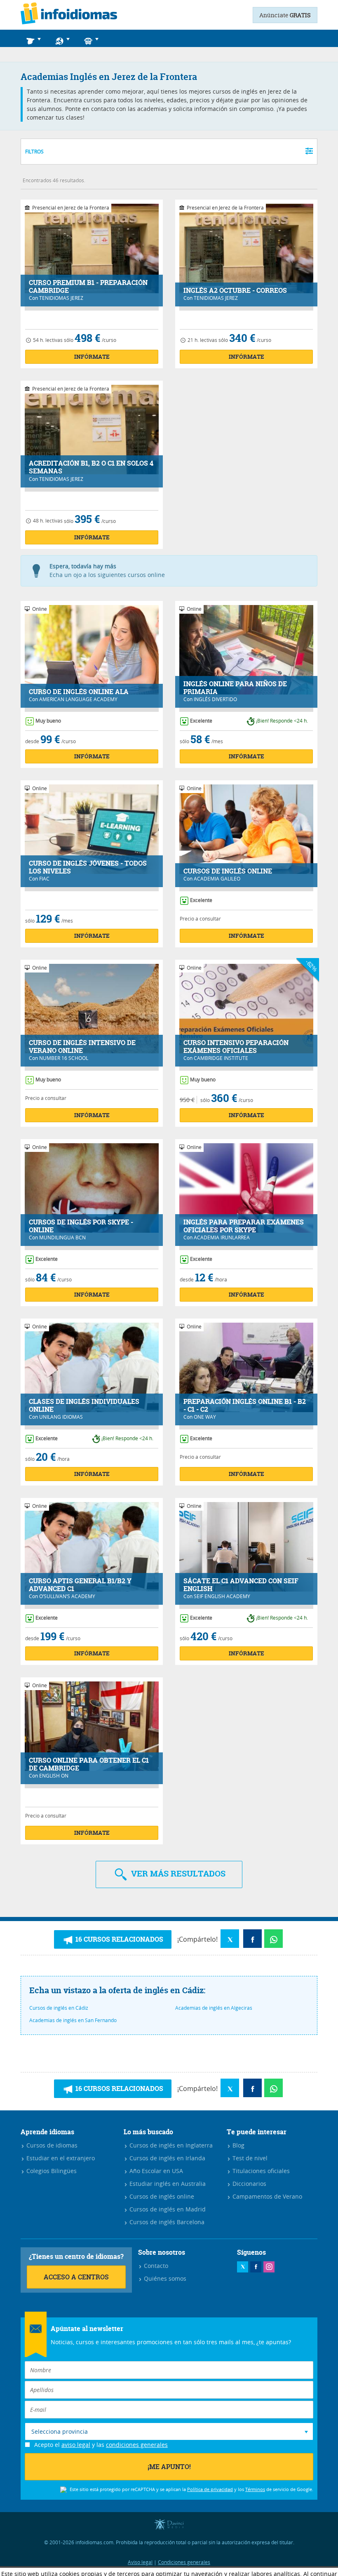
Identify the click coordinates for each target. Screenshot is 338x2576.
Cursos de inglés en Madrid (167, 2209)
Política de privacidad (210, 2489)
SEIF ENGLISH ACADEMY (222, 1596)
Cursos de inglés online (161, 2196)
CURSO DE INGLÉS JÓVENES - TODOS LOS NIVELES (88, 867)
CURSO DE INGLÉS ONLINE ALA (79, 692)
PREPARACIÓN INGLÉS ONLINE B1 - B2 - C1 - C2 (245, 1406)
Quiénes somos (164, 2278)
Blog (238, 2145)
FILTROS (34, 151)
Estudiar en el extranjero (60, 2158)
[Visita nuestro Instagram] (269, 2267)
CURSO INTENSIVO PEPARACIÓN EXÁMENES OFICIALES (236, 1047)
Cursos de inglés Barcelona (166, 2222)
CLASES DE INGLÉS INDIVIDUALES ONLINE (84, 1406)
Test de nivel (249, 2158)
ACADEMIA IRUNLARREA (222, 1237)
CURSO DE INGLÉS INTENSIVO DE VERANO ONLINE (82, 1047)
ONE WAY (205, 1417)
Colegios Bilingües (51, 2171)
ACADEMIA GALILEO (217, 878)
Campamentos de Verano (266, 2196)
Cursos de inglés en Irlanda (167, 2158)
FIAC (44, 878)
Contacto (155, 2266)
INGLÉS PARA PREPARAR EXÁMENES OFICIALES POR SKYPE (244, 1226)
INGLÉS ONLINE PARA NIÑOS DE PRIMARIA (235, 688)
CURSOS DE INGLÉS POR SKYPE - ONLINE (81, 1226)
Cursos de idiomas (51, 2145)
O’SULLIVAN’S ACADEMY (67, 1596)
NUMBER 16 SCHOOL (64, 1058)
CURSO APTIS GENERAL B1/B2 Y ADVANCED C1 (80, 1585)
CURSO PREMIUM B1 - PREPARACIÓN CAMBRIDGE (88, 287)
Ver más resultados (177, 1873)
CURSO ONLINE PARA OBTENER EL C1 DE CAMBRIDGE (89, 1764)
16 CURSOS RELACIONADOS (119, 1939)
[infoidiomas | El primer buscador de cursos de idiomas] (69, 15)
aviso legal (76, 2445)
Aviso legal (140, 2562)
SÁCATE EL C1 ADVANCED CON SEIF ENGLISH (241, 1585)
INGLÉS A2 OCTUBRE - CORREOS (235, 291)
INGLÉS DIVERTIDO (215, 699)
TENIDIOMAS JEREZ (61, 298)
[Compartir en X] (230, 1939)
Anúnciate (285, 15)
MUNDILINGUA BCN (62, 1237)
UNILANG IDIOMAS (61, 1417)
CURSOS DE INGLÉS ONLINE (228, 871)
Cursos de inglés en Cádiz (59, 2008)
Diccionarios (249, 2184)
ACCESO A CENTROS (76, 2277)
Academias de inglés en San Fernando (73, 2020)
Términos (255, 2489)
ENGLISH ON (54, 1775)
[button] (35, 38)
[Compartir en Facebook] (252, 1939)
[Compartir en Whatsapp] (273, 1939)
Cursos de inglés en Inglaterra (170, 2145)
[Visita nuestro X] (243, 2267)
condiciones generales (137, 2445)
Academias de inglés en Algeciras (214, 2008)
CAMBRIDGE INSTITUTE (221, 1058)
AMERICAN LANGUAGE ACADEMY (78, 699)
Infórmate (92, 357)
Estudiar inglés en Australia (167, 2184)
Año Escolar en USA (155, 2171)
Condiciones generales (184, 2562)
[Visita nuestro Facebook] (256, 2267)
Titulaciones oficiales (260, 2171)
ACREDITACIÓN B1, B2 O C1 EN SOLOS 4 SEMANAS (91, 467)
